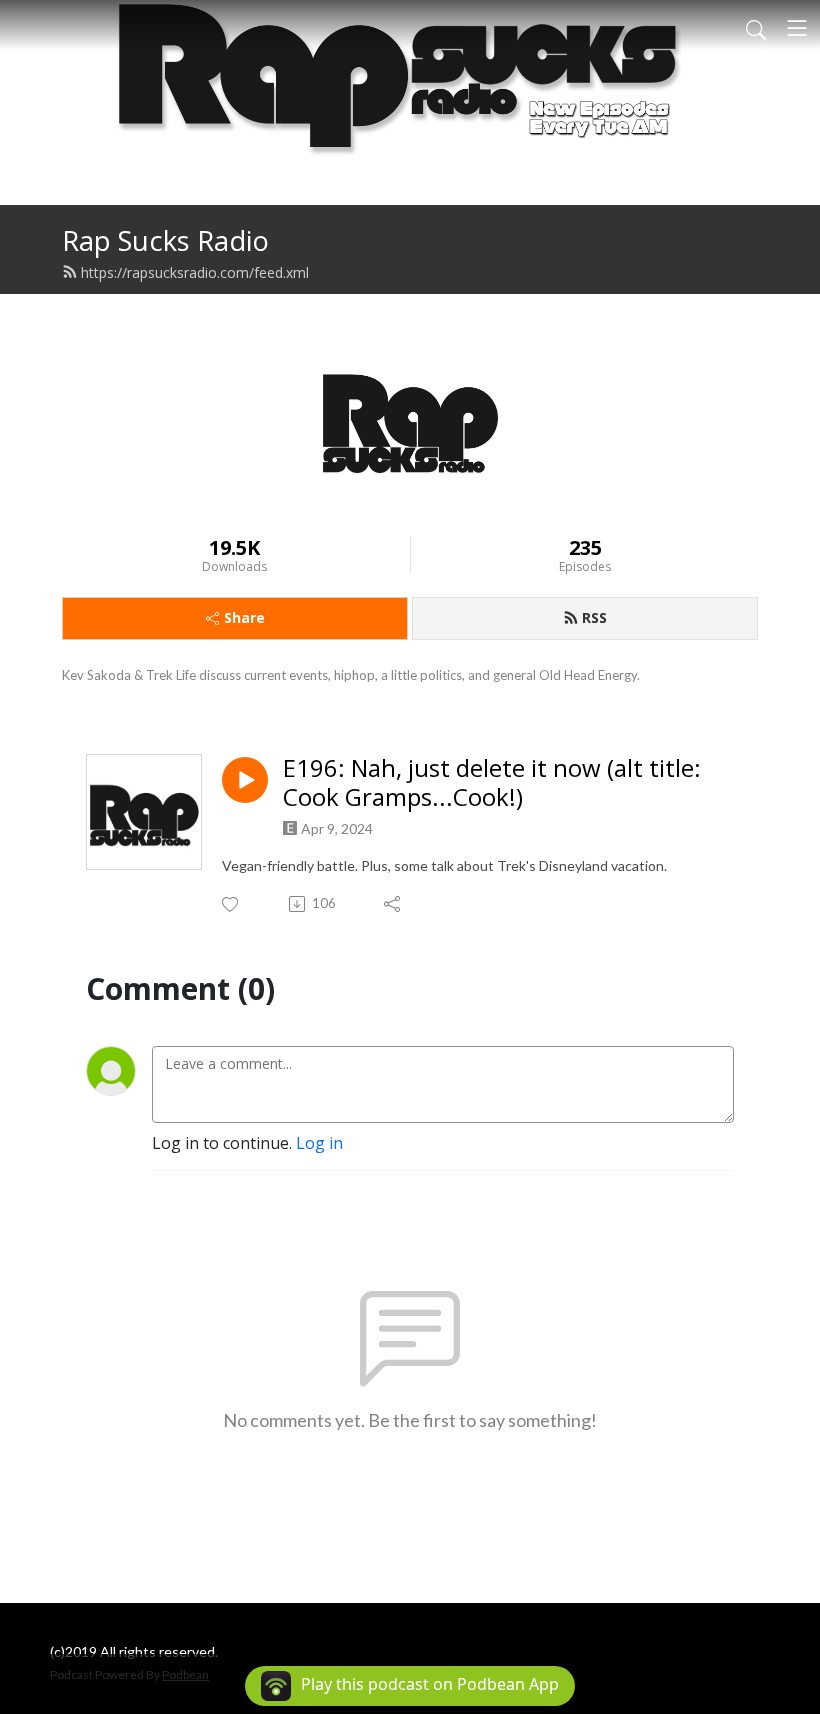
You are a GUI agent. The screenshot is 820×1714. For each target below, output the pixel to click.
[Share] (393, 904)
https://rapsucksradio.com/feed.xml (195, 272)
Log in (319, 1143)
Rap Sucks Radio (165, 240)
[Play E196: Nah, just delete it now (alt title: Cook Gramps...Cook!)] (245, 780)
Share (244, 617)
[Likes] (231, 904)
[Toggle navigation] (797, 28)
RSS (594, 617)
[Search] (756, 28)
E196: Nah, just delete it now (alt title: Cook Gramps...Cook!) (492, 783)
